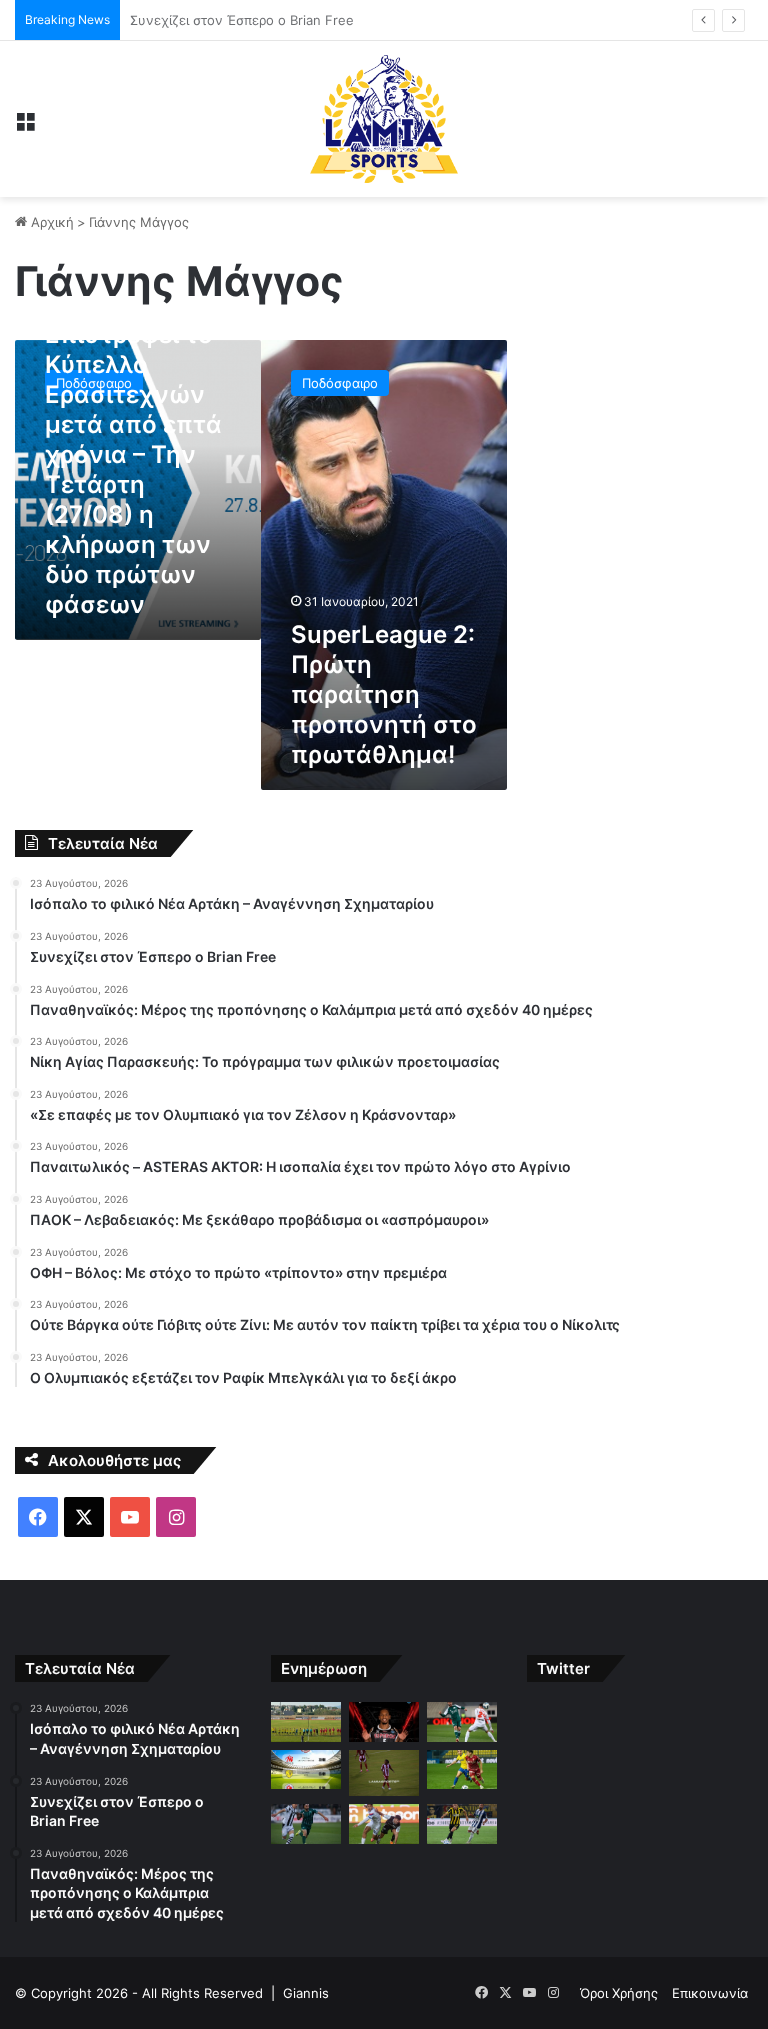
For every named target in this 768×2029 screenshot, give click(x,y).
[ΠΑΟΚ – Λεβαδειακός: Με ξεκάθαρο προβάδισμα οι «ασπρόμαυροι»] (306, 1823)
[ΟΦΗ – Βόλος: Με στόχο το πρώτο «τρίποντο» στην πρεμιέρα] (384, 1823)
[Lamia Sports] (384, 119)
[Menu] (25, 126)
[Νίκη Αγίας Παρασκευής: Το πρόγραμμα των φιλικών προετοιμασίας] (306, 1769)
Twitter (563, 1668)
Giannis (306, 1993)
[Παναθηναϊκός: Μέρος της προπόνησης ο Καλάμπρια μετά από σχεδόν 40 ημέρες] (462, 1721)
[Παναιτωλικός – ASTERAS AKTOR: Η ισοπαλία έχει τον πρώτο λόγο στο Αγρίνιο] (462, 1769)
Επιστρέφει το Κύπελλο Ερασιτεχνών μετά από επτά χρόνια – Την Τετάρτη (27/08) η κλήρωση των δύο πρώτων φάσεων (133, 469)
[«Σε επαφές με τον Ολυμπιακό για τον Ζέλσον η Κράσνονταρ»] (384, 1773)
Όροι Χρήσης (619, 1993)
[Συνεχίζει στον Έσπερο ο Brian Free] (384, 1721)
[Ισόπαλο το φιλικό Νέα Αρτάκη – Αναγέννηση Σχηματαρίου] (306, 1721)
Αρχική (50, 222)
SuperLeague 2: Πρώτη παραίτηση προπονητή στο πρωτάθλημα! (384, 694)
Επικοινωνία (710, 1993)
